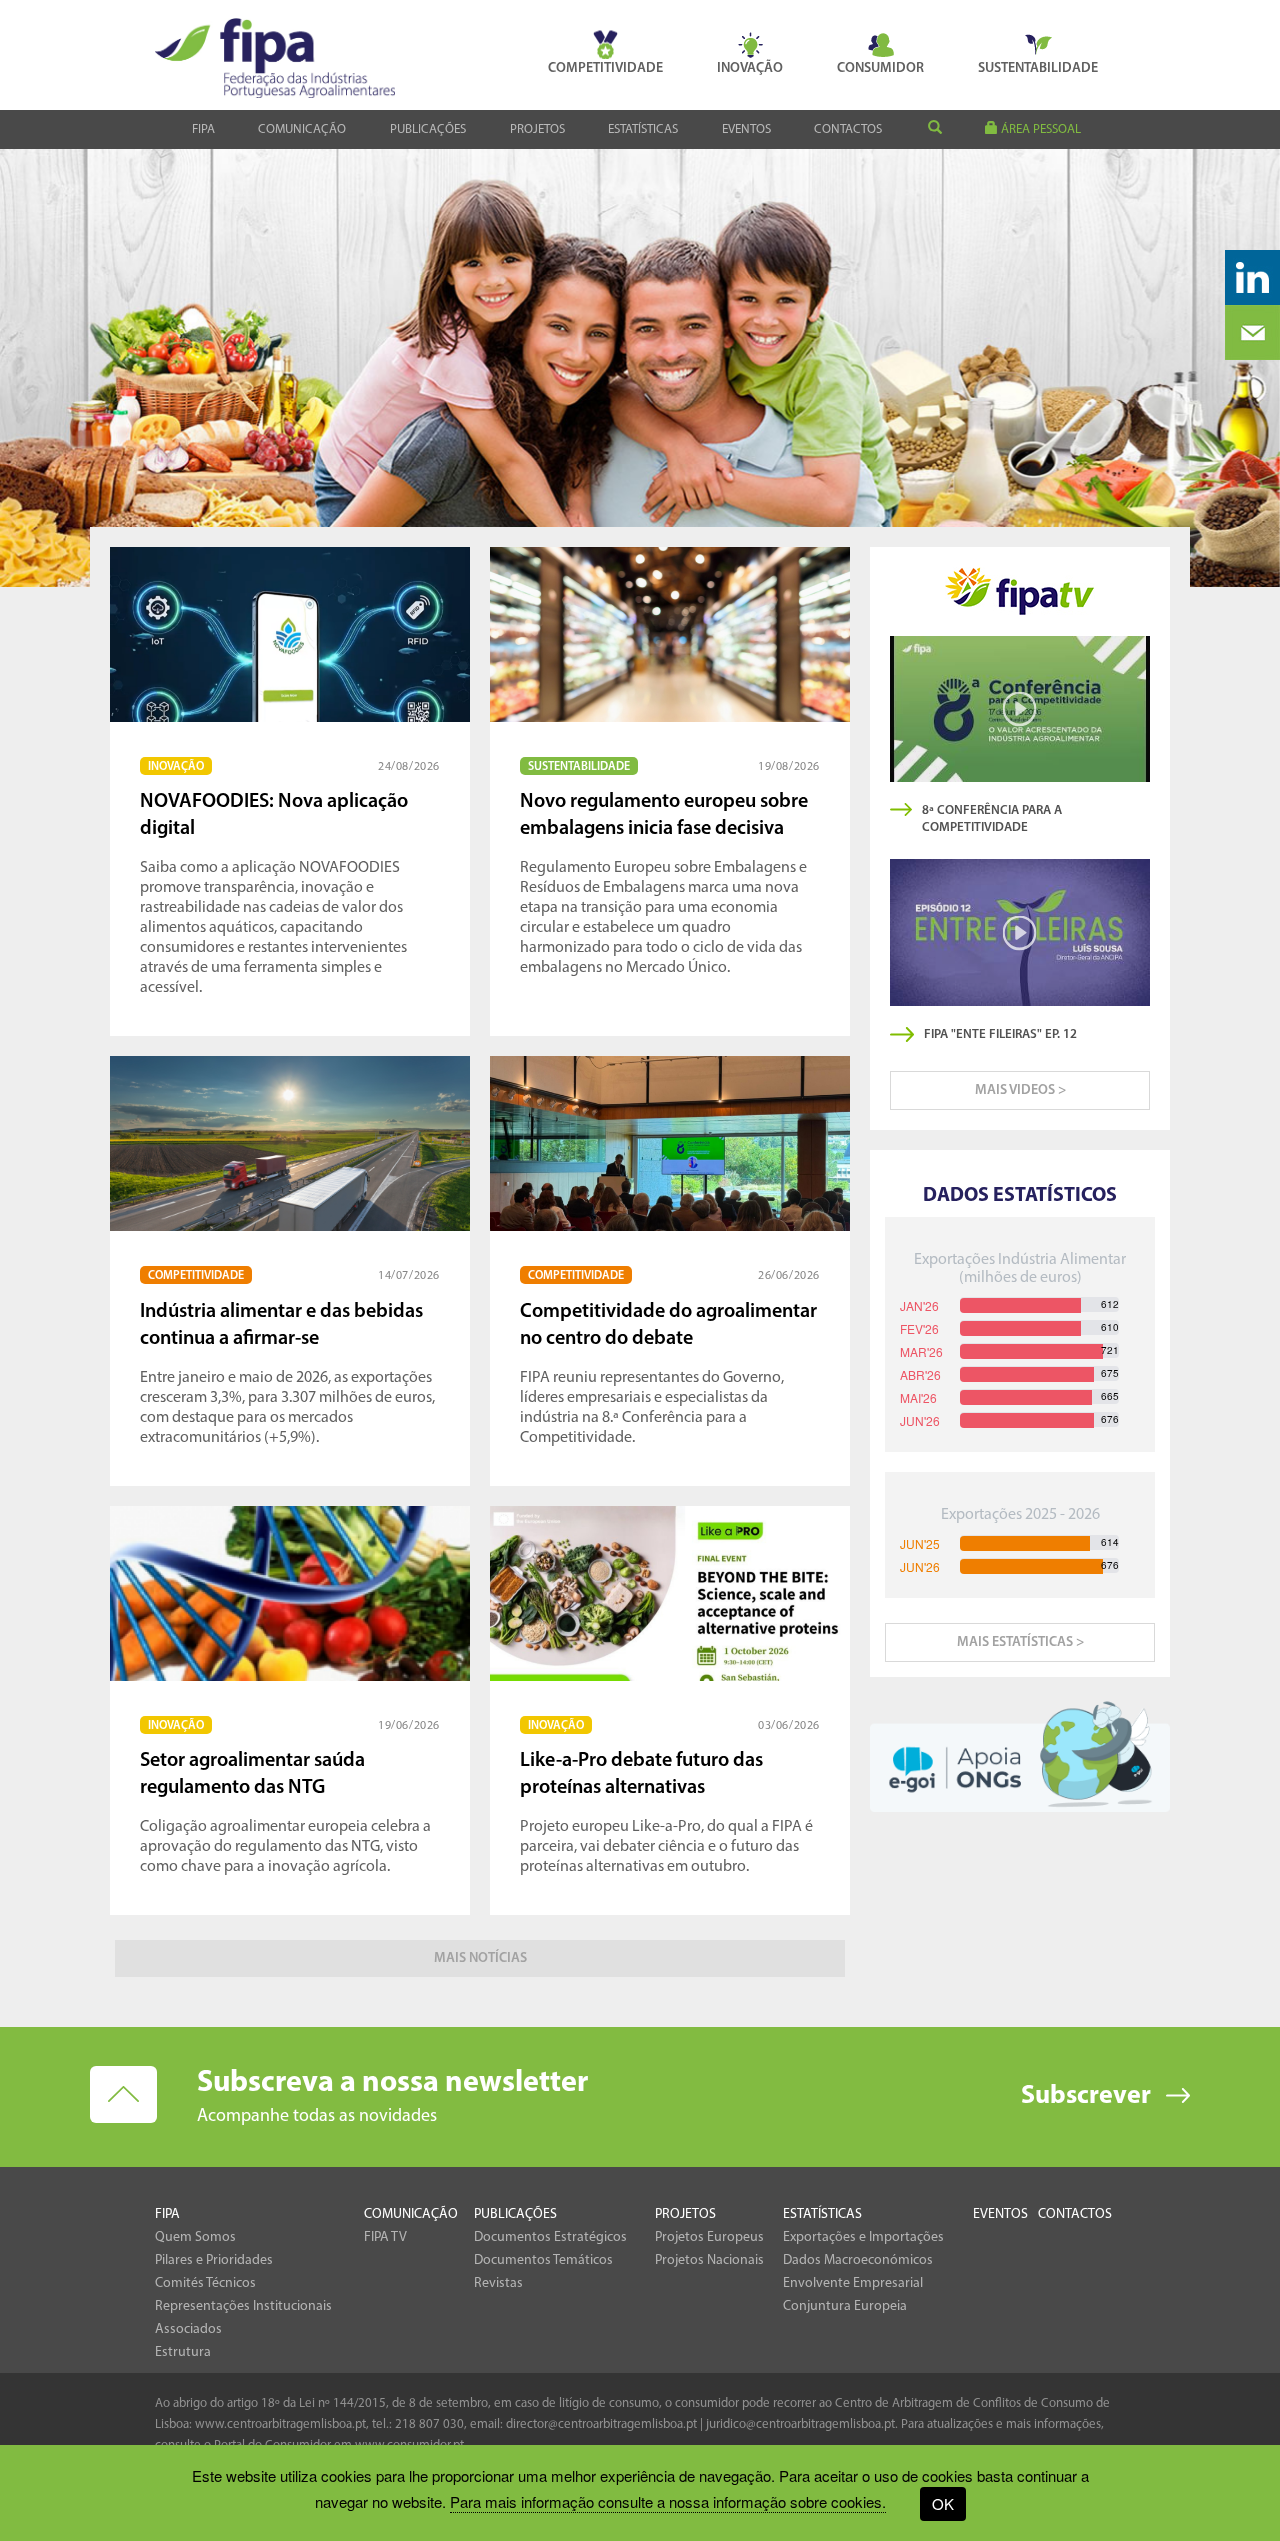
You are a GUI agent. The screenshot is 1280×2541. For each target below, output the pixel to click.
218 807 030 (429, 2424)
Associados (188, 2329)
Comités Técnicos (205, 2283)
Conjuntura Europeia (845, 2306)
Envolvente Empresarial (853, 2283)
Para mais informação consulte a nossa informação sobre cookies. (668, 2501)
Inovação (750, 68)
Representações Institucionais (243, 2306)
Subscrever (1086, 2096)
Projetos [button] (537, 129)
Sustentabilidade (1038, 68)
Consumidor (880, 68)
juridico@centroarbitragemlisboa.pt (800, 2424)
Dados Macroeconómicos (858, 2260)
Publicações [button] (428, 129)
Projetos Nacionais (709, 2260)
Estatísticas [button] (643, 129)
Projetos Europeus (709, 2237)
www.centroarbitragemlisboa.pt (280, 2424)
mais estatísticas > (1020, 1642)
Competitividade (605, 68)
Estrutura (183, 2352)
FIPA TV (385, 2237)
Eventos (746, 129)
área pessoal (1039, 129)
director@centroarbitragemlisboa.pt (601, 2424)
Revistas (498, 2283)
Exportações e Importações (863, 2237)
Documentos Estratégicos (550, 2237)
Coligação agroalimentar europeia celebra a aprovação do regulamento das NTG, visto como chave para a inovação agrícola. (285, 1797)
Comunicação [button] (302, 129)
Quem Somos (195, 2237)
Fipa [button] (203, 129)
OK (943, 2503)
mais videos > (1020, 1090)
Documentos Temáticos (543, 2260)
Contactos (848, 129)
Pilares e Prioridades (214, 2260)
